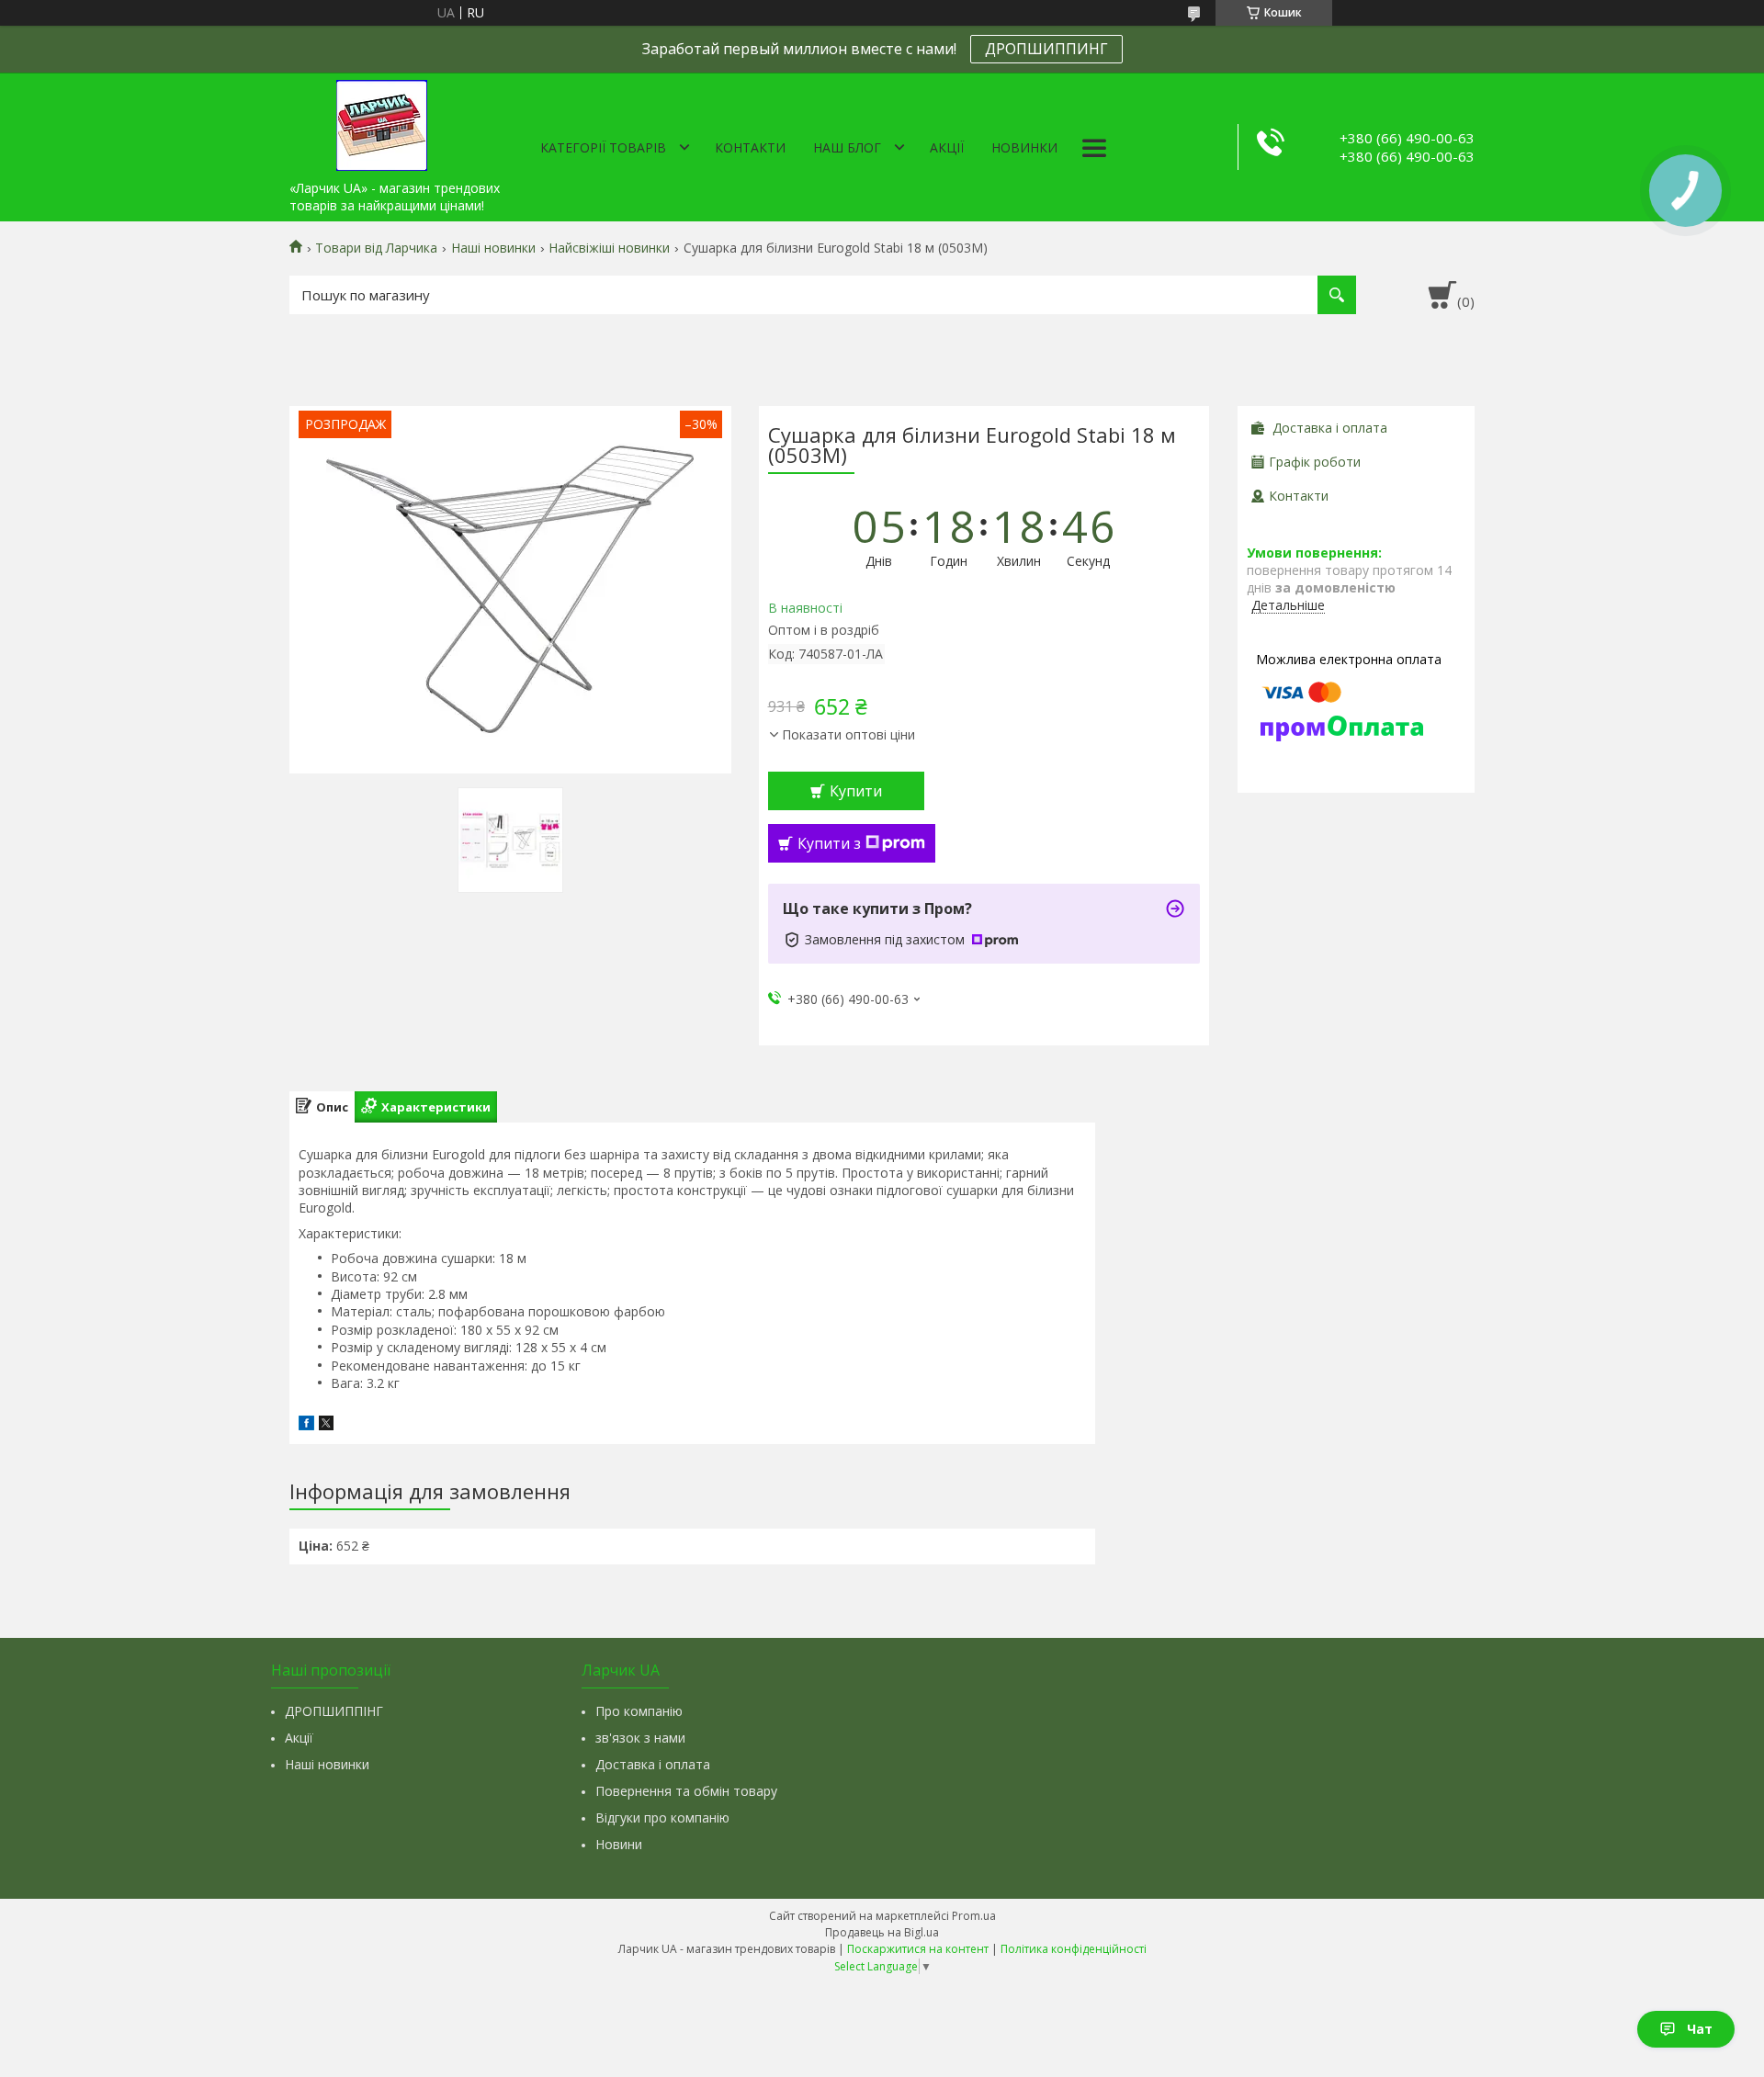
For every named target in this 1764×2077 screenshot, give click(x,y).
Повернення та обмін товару (686, 1791)
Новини (619, 1844)
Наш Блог (847, 147)
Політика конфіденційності (1074, 1949)
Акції (947, 147)
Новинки (1024, 147)
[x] (326, 1425)
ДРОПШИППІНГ (334, 1711)
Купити (856, 791)
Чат (1700, 2029)
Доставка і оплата (653, 1764)
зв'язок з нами (640, 1738)
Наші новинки (493, 248)
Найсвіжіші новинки (609, 248)
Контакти (750, 147)
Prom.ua (974, 1916)
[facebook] (306, 1425)
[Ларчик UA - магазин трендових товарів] (381, 122)
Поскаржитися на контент (918, 1949)
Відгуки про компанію (662, 1817)
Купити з (829, 843)
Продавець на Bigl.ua (882, 1932)
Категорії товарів (603, 147)
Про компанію (639, 1711)
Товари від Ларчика (376, 248)
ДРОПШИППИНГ (1046, 49)
